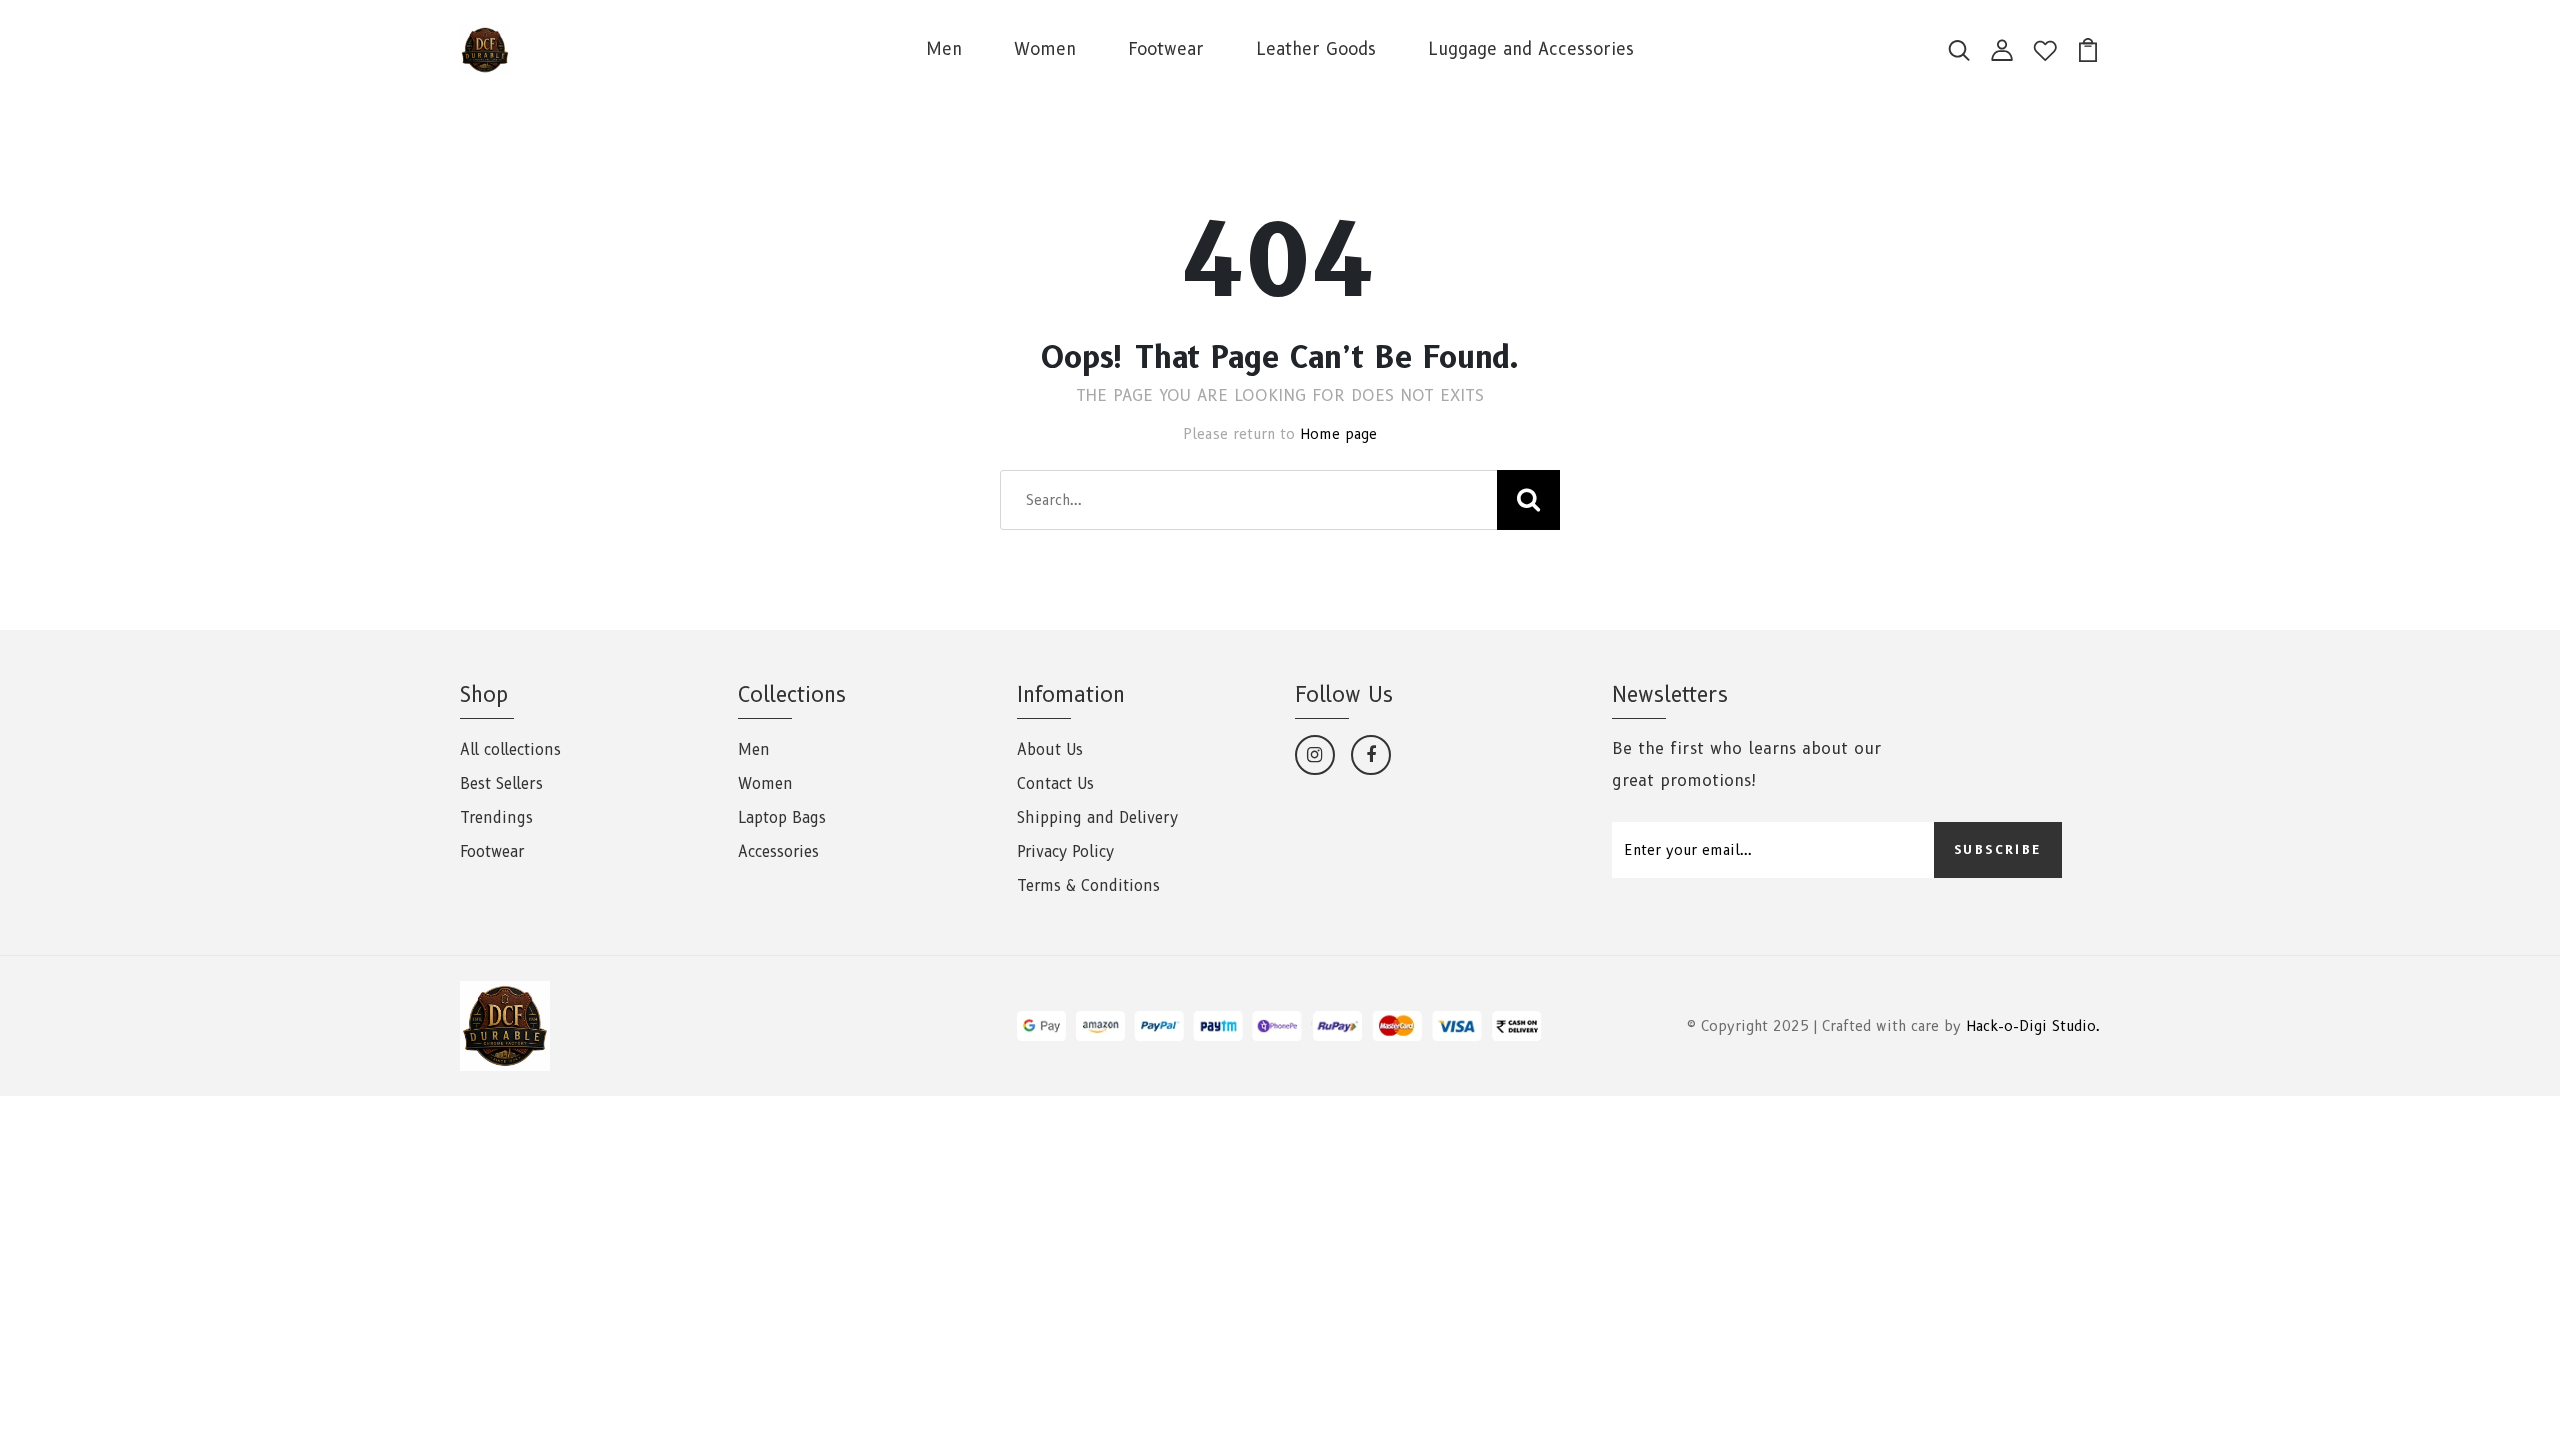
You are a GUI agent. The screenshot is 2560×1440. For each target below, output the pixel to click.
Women (1045, 49)
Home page (1338, 434)
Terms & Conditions (1088, 886)
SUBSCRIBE (1998, 849)
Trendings (496, 818)
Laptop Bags (782, 818)
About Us (1050, 750)
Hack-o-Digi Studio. (2033, 1026)
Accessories (778, 852)
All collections (510, 750)
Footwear (1166, 49)
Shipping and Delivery (1097, 818)
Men (944, 49)
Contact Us (1055, 784)
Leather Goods (1316, 49)
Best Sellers (501, 784)
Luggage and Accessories (1531, 49)
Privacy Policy (1065, 852)
